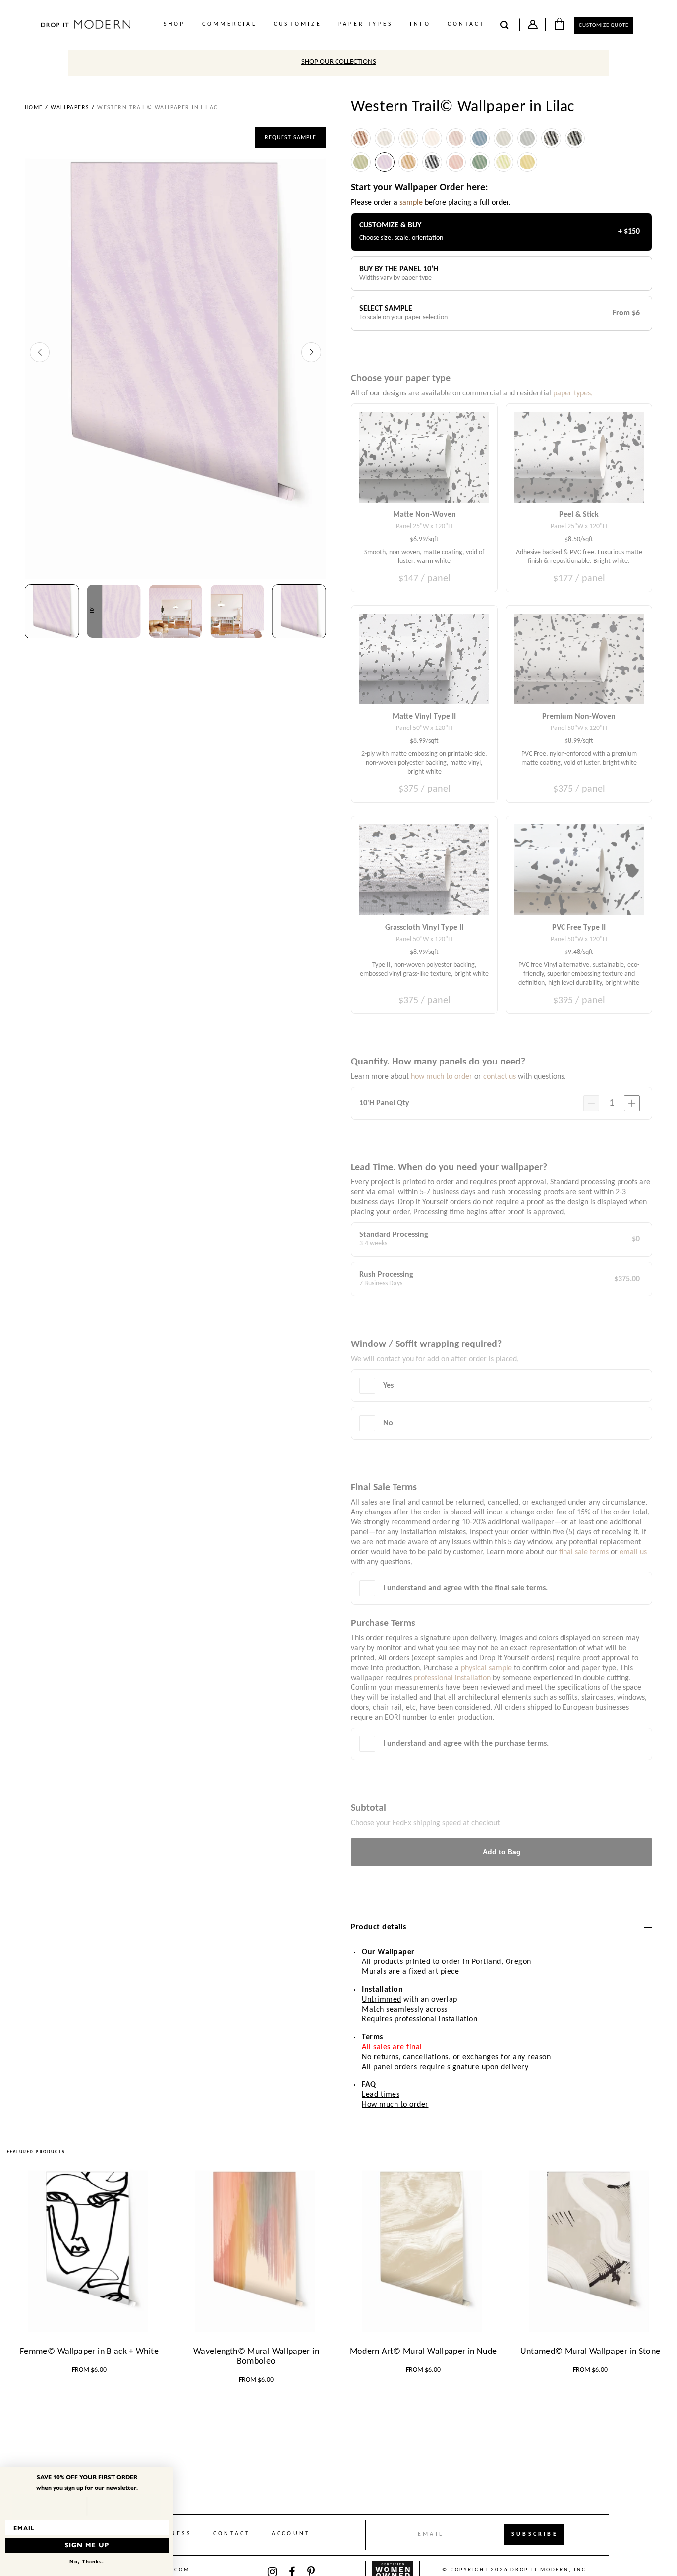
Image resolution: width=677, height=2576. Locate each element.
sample (411, 203)
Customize (298, 24)
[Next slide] (311, 352)
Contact (466, 24)
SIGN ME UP (87, 2545)
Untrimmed (382, 2000)
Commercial (229, 24)
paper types (366, 24)
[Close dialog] (168, 2472)
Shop (174, 24)
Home (34, 108)
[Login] (533, 27)
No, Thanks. (87, 2561)
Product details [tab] (379, 1927)
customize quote (604, 26)
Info (420, 24)
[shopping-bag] (559, 24)
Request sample (290, 138)
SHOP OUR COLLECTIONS (339, 62)
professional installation (436, 2019)
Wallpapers (70, 108)
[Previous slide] (40, 352)
